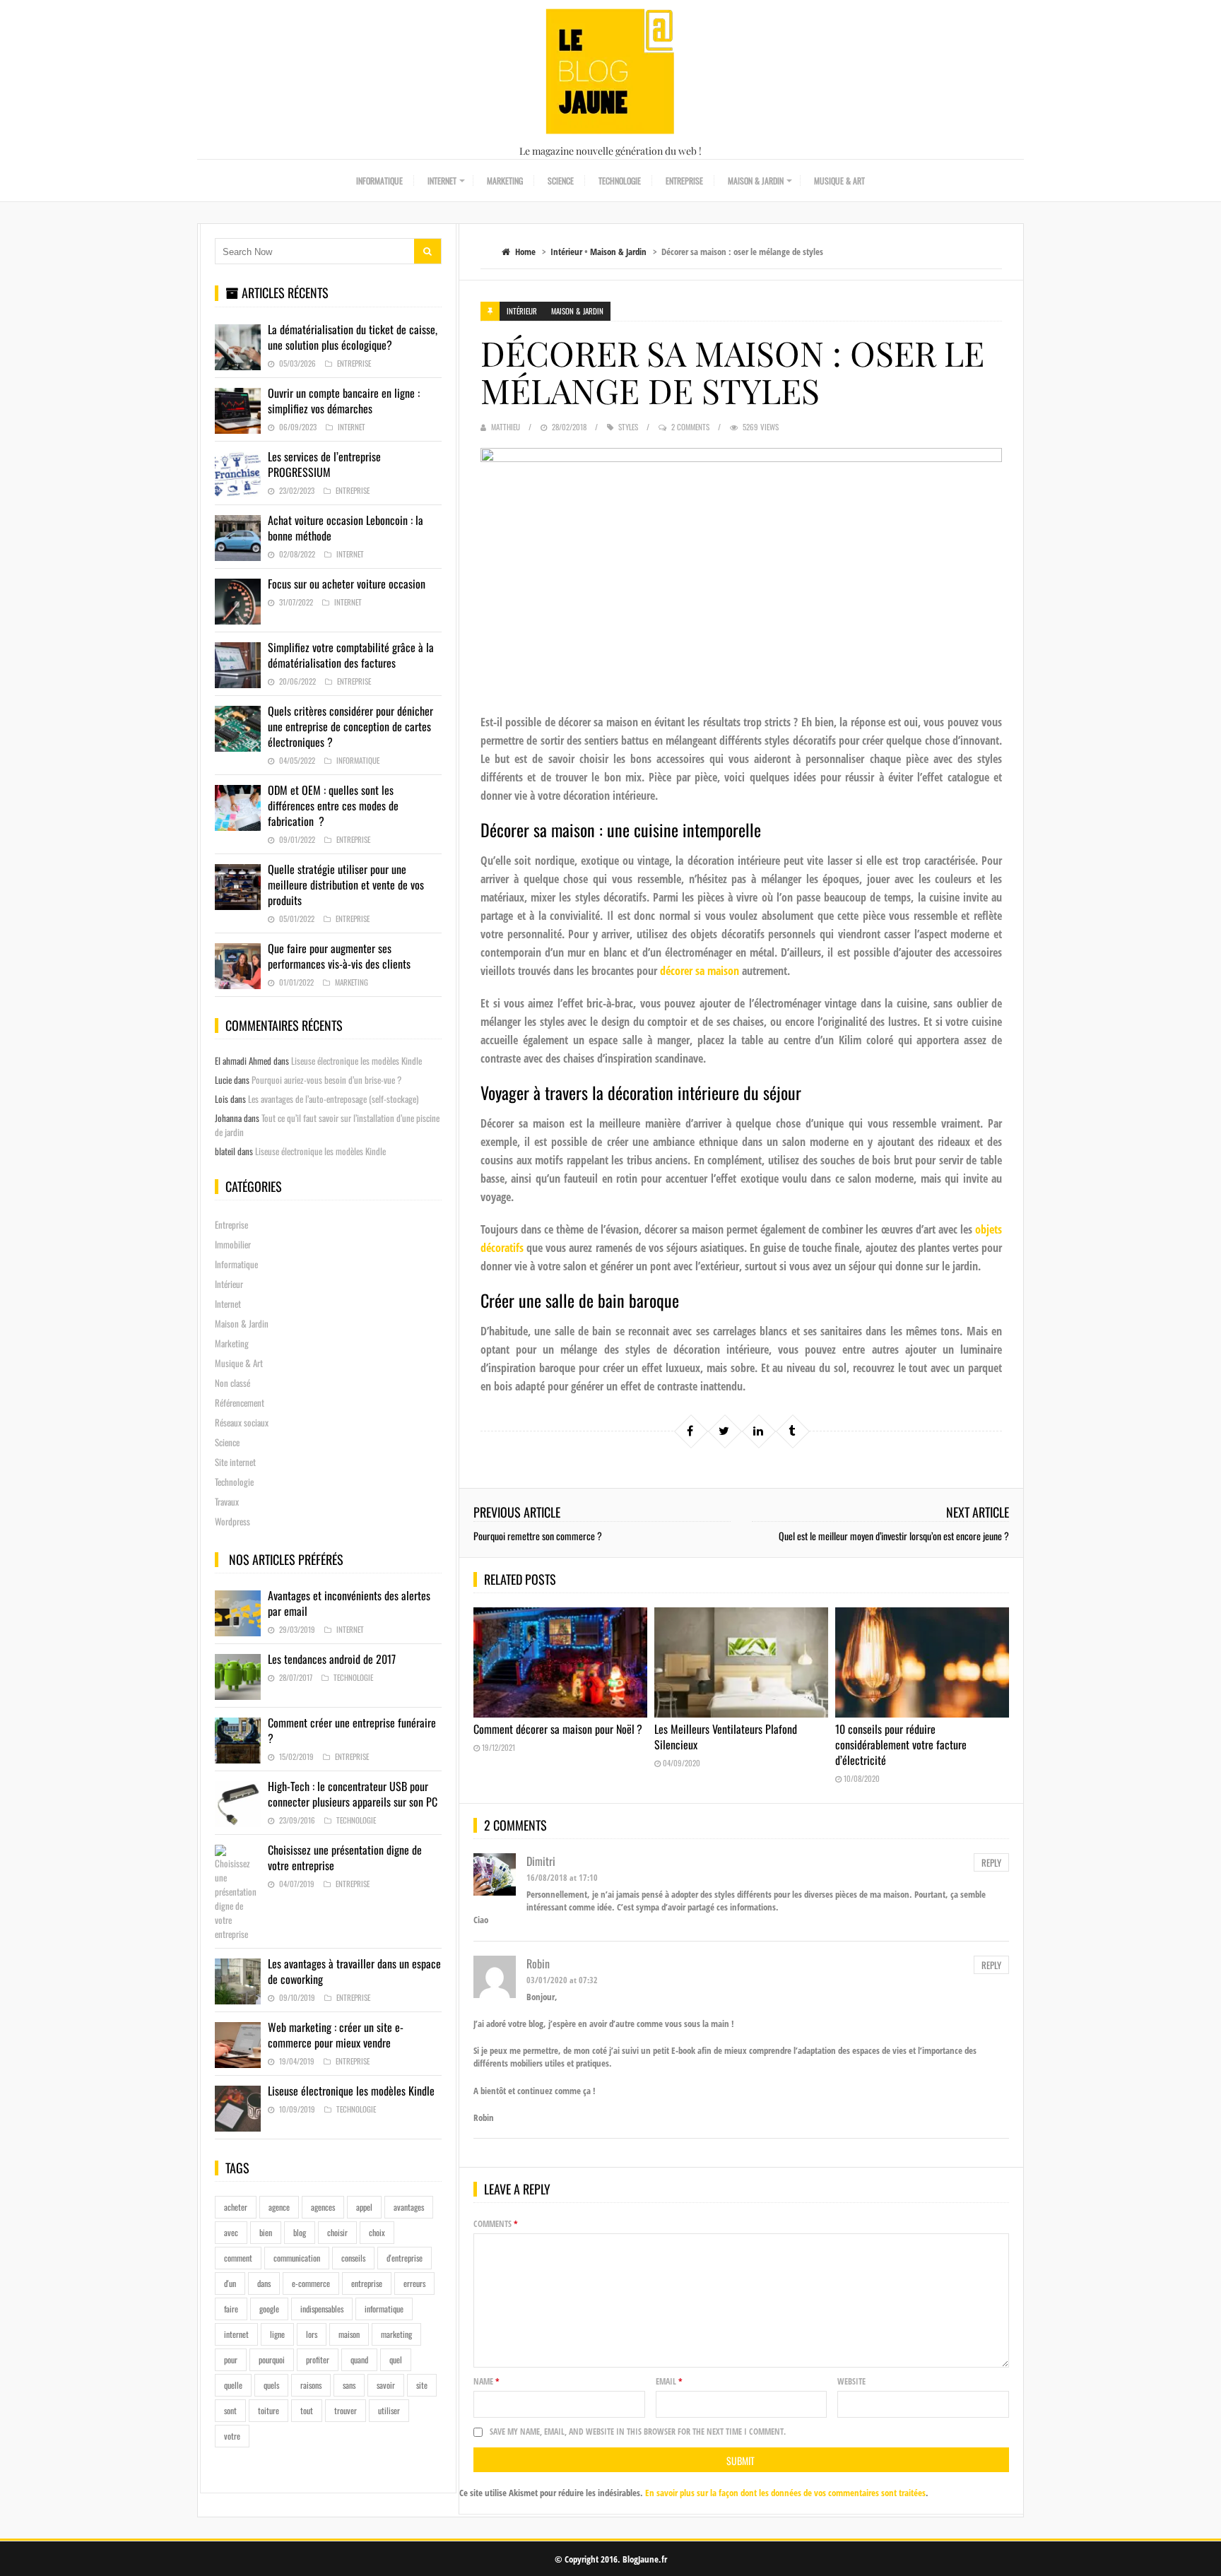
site (422, 2385)
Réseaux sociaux (242, 1422)
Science (561, 181)
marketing (396, 2334)
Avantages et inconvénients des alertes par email (349, 1603)
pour (231, 2359)
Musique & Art (839, 181)
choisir (337, 2232)
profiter (318, 2359)
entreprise (367, 2283)
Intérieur (566, 252)
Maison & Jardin (756, 181)
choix (377, 2232)
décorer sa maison (700, 971)
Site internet (235, 1462)
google (269, 2309)
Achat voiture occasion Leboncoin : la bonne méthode (346, 528)
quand (359, 2359)
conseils (353, 2258)
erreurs (414, 2283)
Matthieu (506, 427)
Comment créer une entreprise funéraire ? (352, 1730)
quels (271, 2385)
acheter (236, 2207)
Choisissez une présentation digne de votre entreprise (345, 1857)
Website (851, 2381)
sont (230, 2410)
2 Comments (690, 427)
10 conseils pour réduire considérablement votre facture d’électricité (901, 1744)
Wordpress (232, 1521)
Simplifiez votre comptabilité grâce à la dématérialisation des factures (351, 655)
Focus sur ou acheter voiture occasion (347, 584)
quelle (233, 2385)
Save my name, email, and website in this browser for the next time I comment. (638, 2432)
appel (364, 2207)
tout (307, 2410)
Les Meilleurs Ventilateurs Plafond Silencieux (726, 1737)
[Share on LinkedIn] (758, 1431)
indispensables (322, 2309)
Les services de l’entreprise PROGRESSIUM (324, 464)
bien (266, 2232)
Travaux (227, 1501)
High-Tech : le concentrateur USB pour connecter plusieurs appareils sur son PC (353, 1794)
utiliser (389, 2410)
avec (231, 2232)
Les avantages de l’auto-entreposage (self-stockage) (333, 1099)
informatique (384, 2309)
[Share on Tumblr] (792, 1431)
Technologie (620, 181)
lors (312, 2334)
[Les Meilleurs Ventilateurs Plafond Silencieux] (741, 1662)
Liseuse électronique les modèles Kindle (356, 1060)
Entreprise (684, 181)
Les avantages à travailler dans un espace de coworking (354, 1971)
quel (396, 2359)
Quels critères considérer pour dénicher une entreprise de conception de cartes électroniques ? (350, 726)
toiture (269, 2410)
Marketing (505, 181)
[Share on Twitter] (724, 1431)
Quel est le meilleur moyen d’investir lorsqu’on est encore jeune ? (894, 1536)
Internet (442, 181)
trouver (346, 2410)
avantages (409, 2207)
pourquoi (272, 2359)
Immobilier (233, 1244)
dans (264, 2283)
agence (279, 2207)
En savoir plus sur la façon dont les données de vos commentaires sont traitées (785, 2493)
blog (300, 2232)
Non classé (232, 1383)
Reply (991, 1862)
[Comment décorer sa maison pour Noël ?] (560, 1662)
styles (628, 427)
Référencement (240, 1402)
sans (349, 2385)
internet (236, 2334)
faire (231, 2309)
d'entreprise (405, 2258)
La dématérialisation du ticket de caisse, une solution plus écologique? (353, 337)
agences (323, 2207)
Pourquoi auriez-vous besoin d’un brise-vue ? (326, 1080)
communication (297, 2258)
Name (486, 2381)
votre (232, 2436)
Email (669, 2381)
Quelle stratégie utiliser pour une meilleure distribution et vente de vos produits (346, 885)
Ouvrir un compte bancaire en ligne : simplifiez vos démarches (344, 401)
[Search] (427, 251)
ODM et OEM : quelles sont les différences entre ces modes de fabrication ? (333, 805)
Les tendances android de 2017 (332, 1659)
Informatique (379, 181)
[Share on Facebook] (690, 1431)
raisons (311, 2385)
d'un (230, 2283)
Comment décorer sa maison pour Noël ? (558, 1729)
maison (349, 2334)
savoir (386, 2385)
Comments (496, 2224)
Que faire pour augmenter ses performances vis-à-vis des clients (339, 956)
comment (238, 2258)
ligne (277, 2334)
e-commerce (311, 2283)
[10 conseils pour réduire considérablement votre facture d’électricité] (922, 1662)
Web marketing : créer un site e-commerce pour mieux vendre (336, 2035)
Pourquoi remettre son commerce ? (538, 1536)
